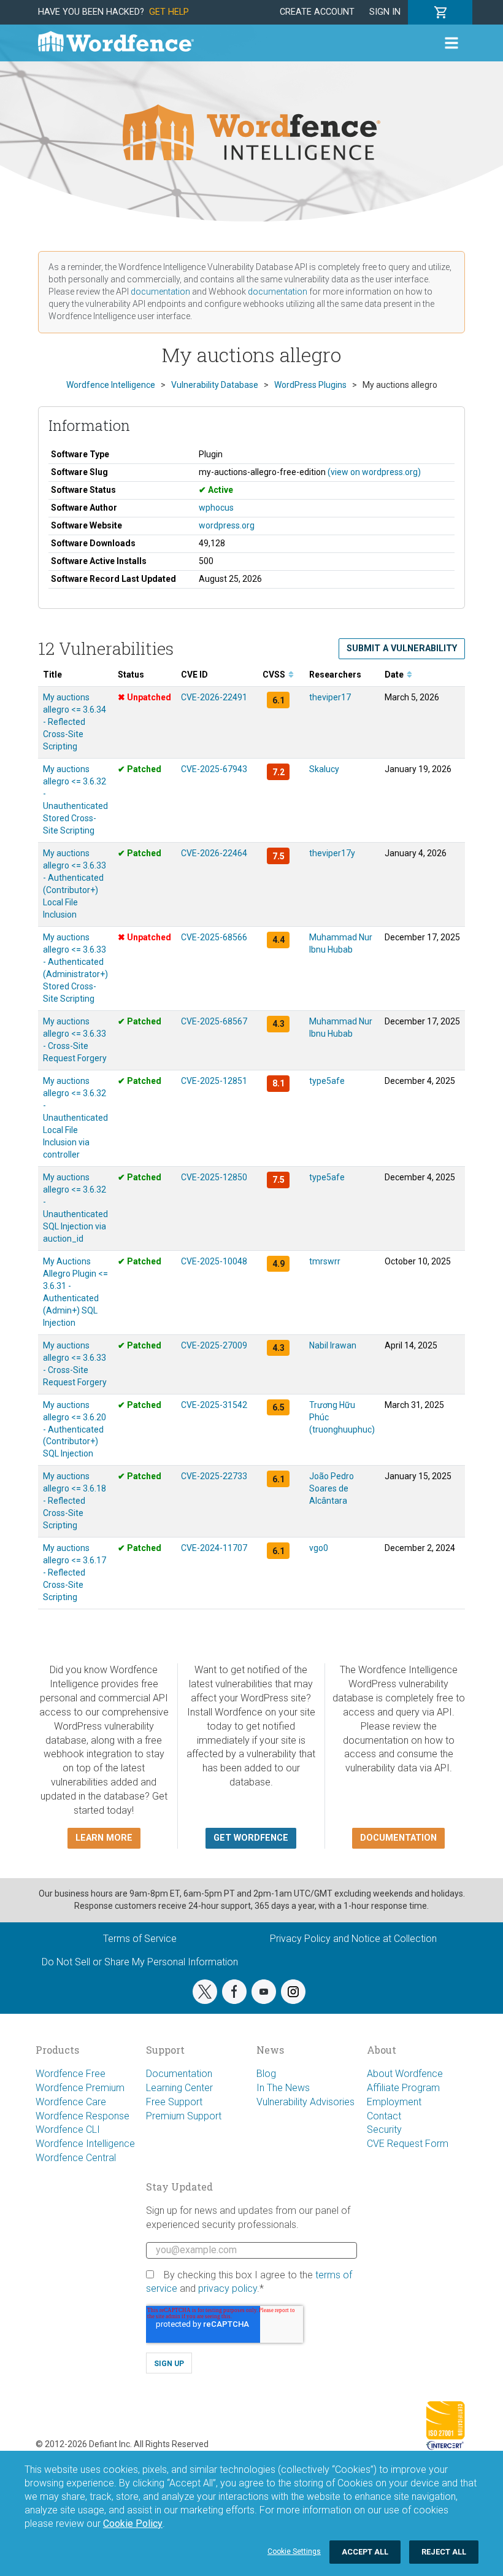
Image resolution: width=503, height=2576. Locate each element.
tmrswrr (325, 1261)
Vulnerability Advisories (305, 2102)
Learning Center (179, 2088)
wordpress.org (227, 525)
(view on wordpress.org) (374, 472)
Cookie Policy (133, 2524)
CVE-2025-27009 (214, 1345)
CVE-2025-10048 (214, 1261)
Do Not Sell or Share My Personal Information (140, 1962)
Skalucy (324, 769)
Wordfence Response (83, 2116)
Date (395, 675)
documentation (160, 292)
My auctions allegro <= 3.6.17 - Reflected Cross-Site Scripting (75, 1572)
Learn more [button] (104, 1838)
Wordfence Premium (80, 2088)
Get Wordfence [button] (251, 1838)
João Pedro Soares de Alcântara (332, 1488)
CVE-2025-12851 (214, 1081)
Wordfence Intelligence (85, 2144)
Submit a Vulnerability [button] (402, 648)
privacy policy (228, 2288)
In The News (283, 2088)
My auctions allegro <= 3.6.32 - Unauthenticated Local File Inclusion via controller (75, 1118)
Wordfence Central (76, 2158)
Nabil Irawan (333, 1345)
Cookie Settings (294, 2551)
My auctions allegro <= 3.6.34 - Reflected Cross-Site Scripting (75, 722)
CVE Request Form (408, 2144)
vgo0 (319, 1548)
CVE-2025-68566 (214, 937)
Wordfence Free (71, 2074)
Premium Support (184, 2116)
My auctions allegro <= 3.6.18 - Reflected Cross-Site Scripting (75, 1501)
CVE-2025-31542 (214, 1405)
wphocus (216, 508)
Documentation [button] (398, 1838)
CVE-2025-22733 (214, 1476)
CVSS (275, 675)
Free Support (174, 2102)
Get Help (169, 12)
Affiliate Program (403, 2088)
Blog (266, 2074)
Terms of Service (140, 1939)
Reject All (444, 2552)
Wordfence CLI (68, 2129)
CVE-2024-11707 (214, 1548)
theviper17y (332, 853)
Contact (384, 2116)
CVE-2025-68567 (214, 1021)
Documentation (179, 2074)
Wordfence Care (71, 2102)
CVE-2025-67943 (214, 769)
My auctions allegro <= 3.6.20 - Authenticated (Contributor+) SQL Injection (75, 1429)
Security (384, 2129)
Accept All (365, 2552)
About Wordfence (405, 2074)
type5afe (327, 1081)
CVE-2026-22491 (214, 697)
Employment (394, 2102)
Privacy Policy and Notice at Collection (353, 1939)
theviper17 (330, 697)
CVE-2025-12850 (214, 1177)
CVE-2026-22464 (214, 853)
